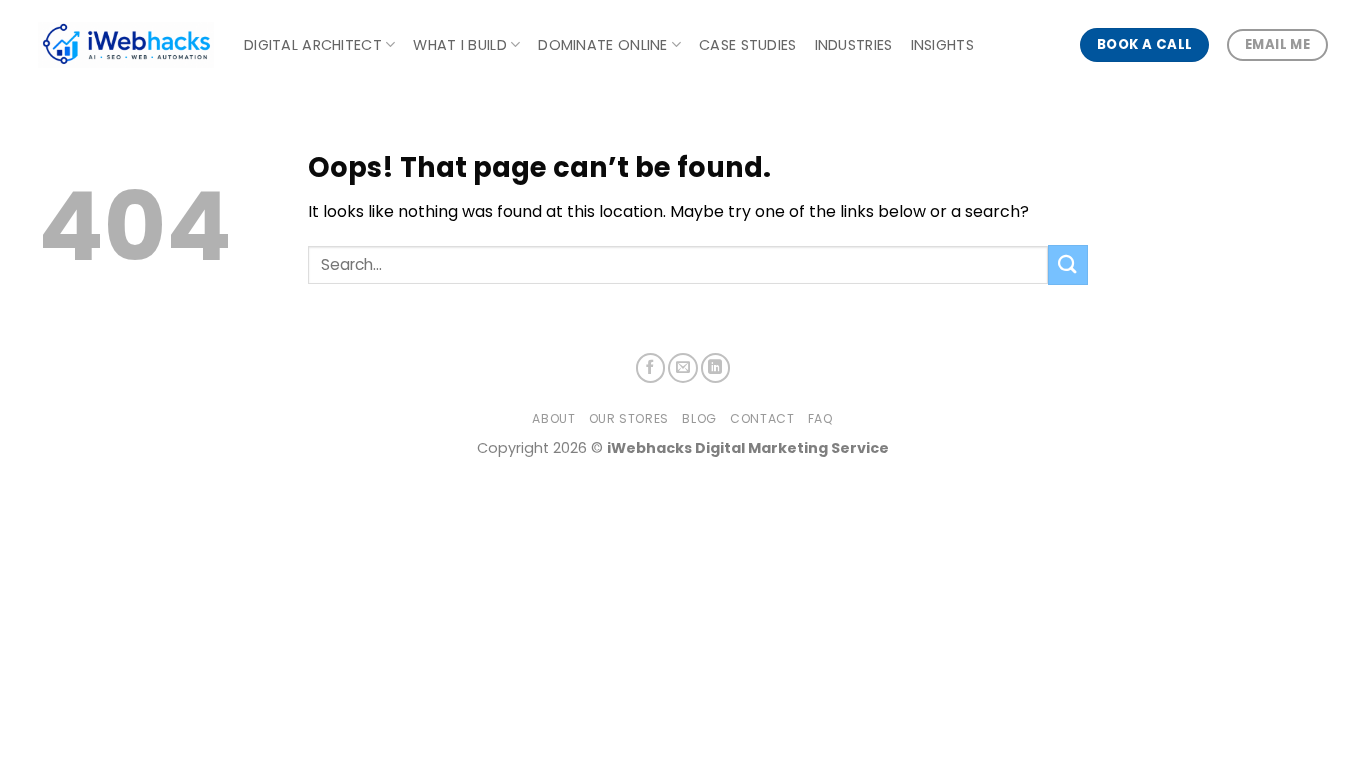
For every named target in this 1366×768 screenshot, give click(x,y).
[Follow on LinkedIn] (716, 368)
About (553, 418)
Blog (699, 418)
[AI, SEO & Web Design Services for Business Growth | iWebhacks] (126, 45)
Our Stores (629, 418)
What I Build (459, 45)
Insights (942, 45)
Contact (762, 418)
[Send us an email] (683, 368)
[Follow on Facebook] (651, 368)
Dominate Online (602, 45)
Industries (854, 45)
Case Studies (747, 45)
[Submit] (1068, 264)
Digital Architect (313, 45)
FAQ (821, 418)
